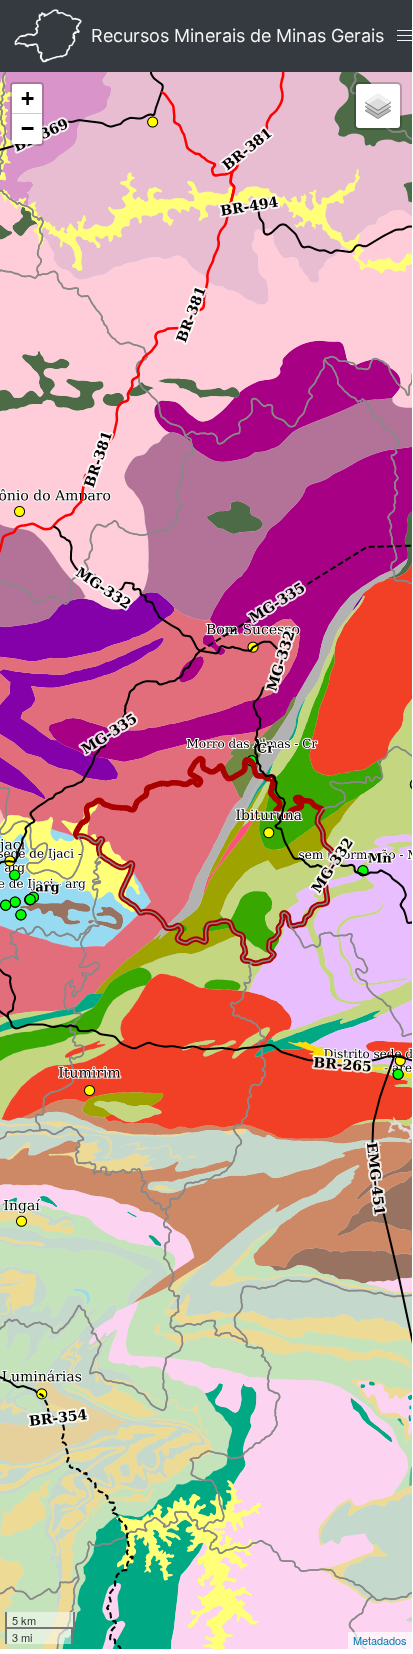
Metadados (380, 1640)
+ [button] (27, 98)
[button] (405, 36)
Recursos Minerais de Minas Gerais (237, 35)
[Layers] (378, 106)
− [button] (27, 128)
